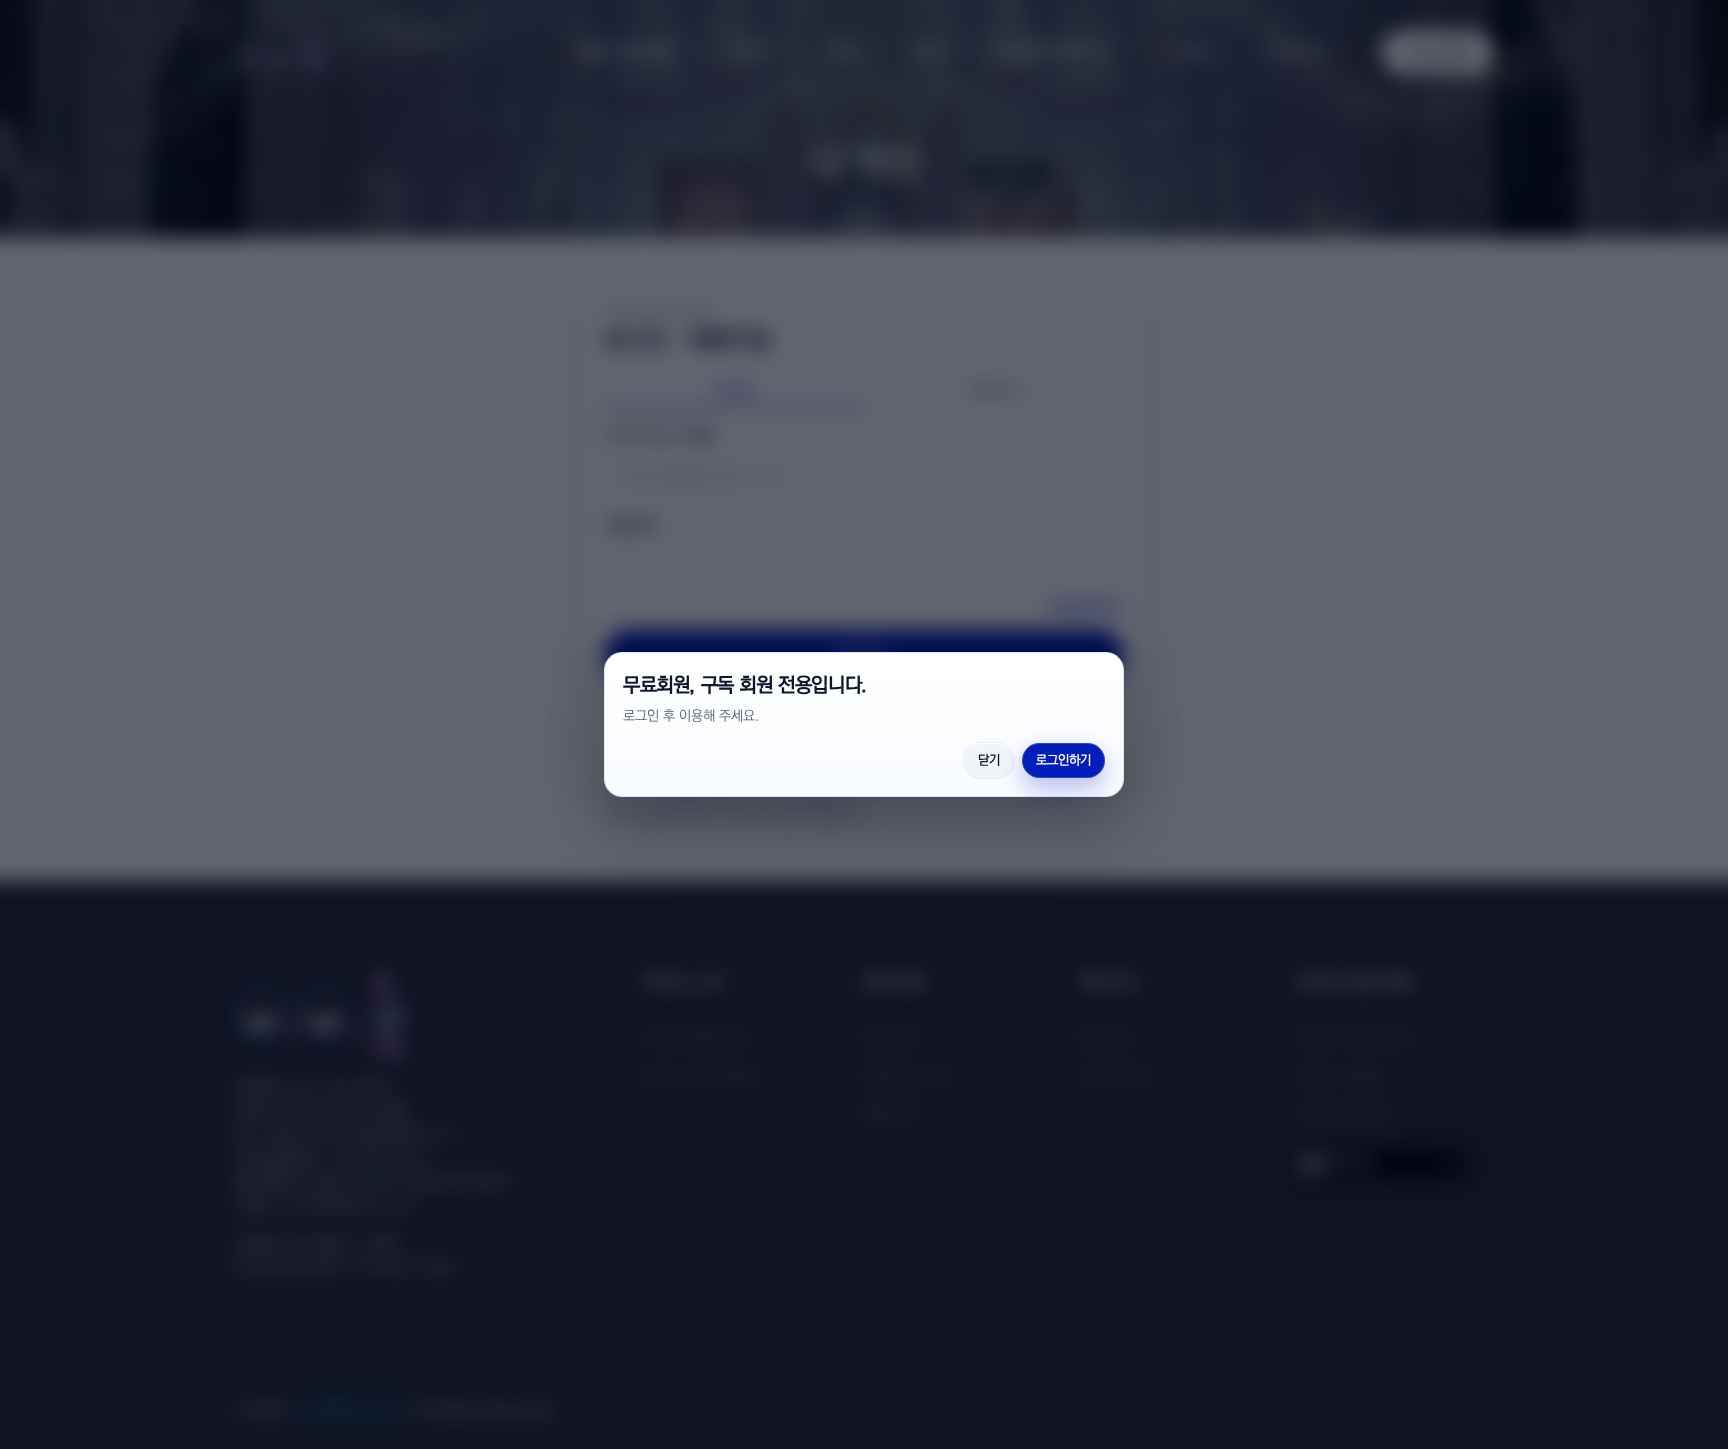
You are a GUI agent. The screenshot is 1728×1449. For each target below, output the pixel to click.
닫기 (989, 760)
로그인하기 (1063, 760)
